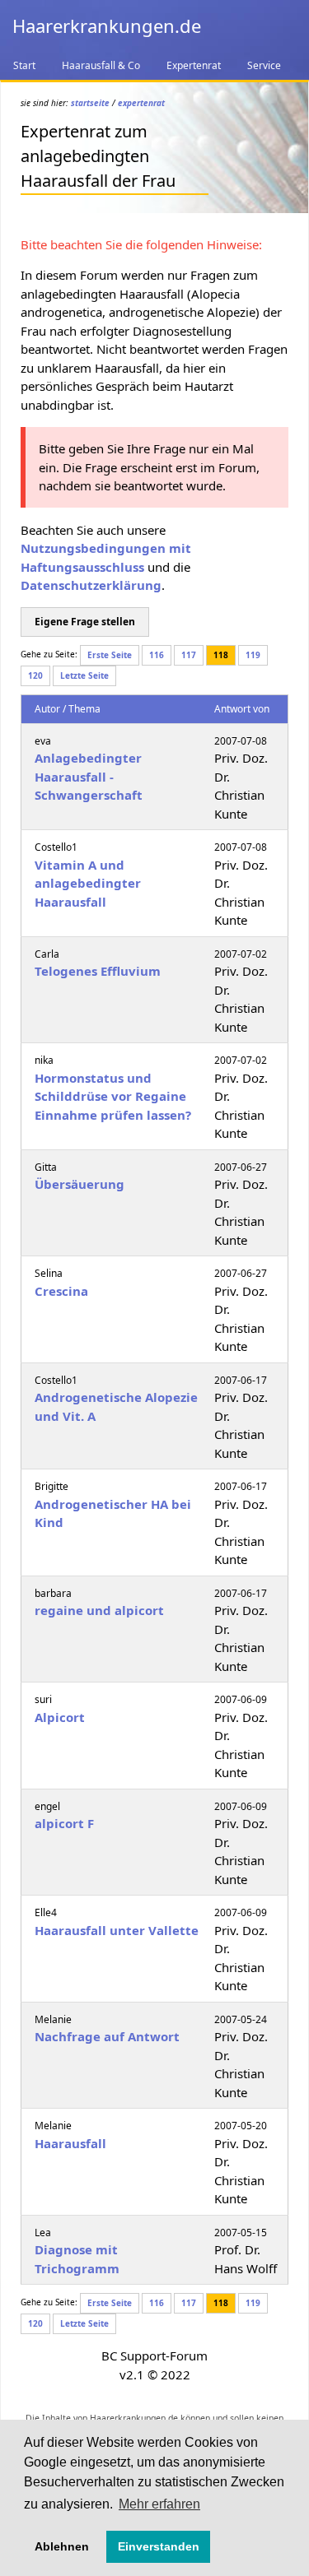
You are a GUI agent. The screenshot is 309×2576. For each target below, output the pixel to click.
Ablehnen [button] (62, 2546)
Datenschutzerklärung (91, 585)
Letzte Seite (84, 675)
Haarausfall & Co (101, 65)
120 (35, 675)
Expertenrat (194, 65)
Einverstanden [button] (159, 2546)
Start (24, 65)
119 (253, 655)
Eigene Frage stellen (85, 622)
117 (189, 655)
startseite (90, 103)
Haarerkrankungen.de (107, 26)
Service (264, 65)
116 (157, 655)
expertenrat (141, 103)
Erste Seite (110, 655)
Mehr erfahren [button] (159, 2504)
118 (221, 655)
